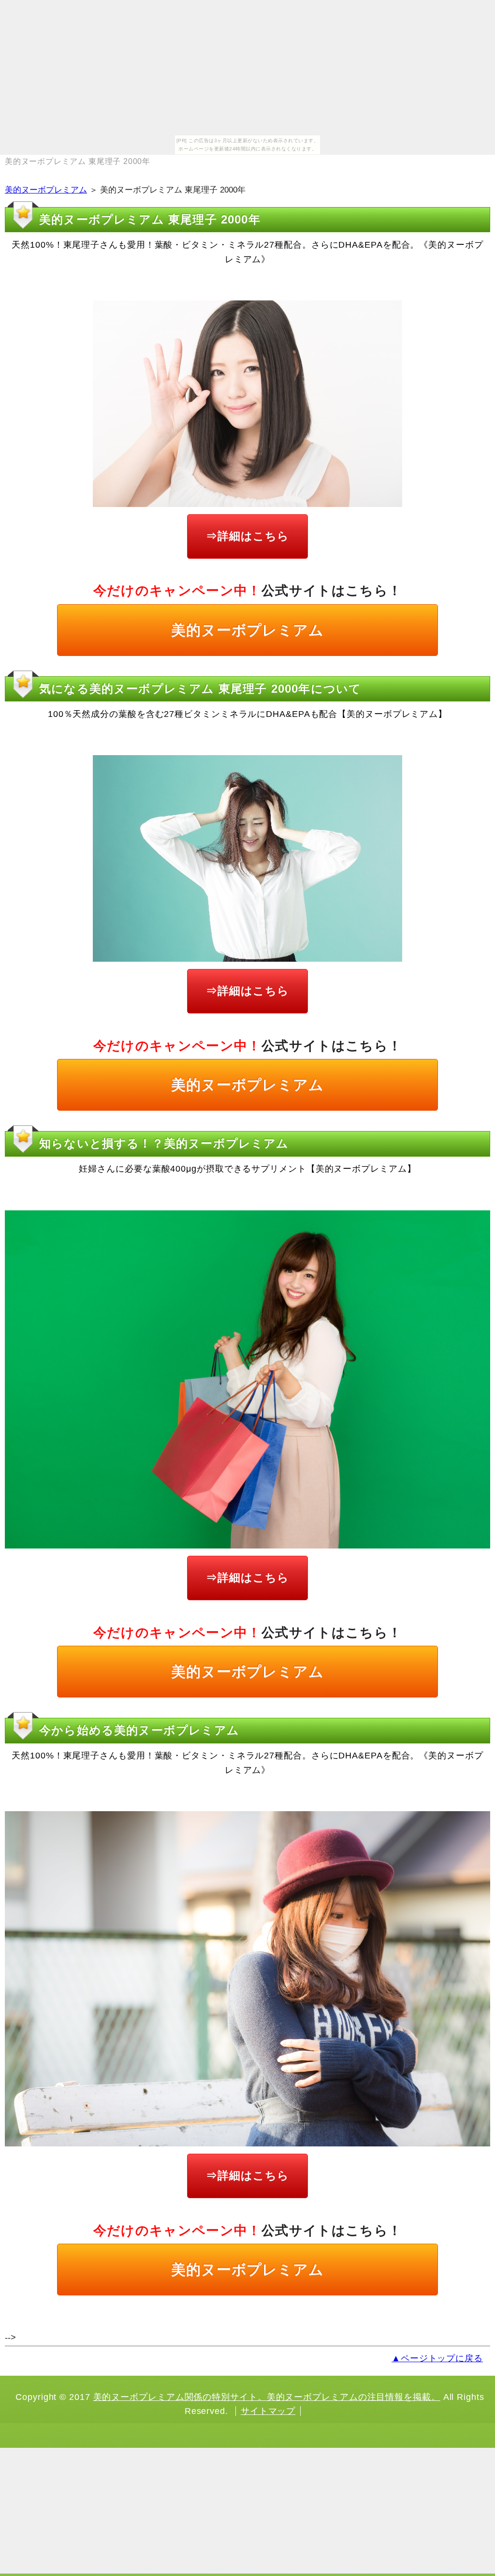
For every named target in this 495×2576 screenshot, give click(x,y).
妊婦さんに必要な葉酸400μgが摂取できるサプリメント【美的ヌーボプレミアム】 (247, 1169)
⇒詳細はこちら (247, 536)
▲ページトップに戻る (437, 2358)
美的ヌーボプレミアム (46, 190)
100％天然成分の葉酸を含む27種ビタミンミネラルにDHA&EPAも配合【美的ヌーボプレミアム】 (247, 714)
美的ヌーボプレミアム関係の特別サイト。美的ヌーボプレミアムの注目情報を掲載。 (267, 2397)
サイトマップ (268, 2411)
